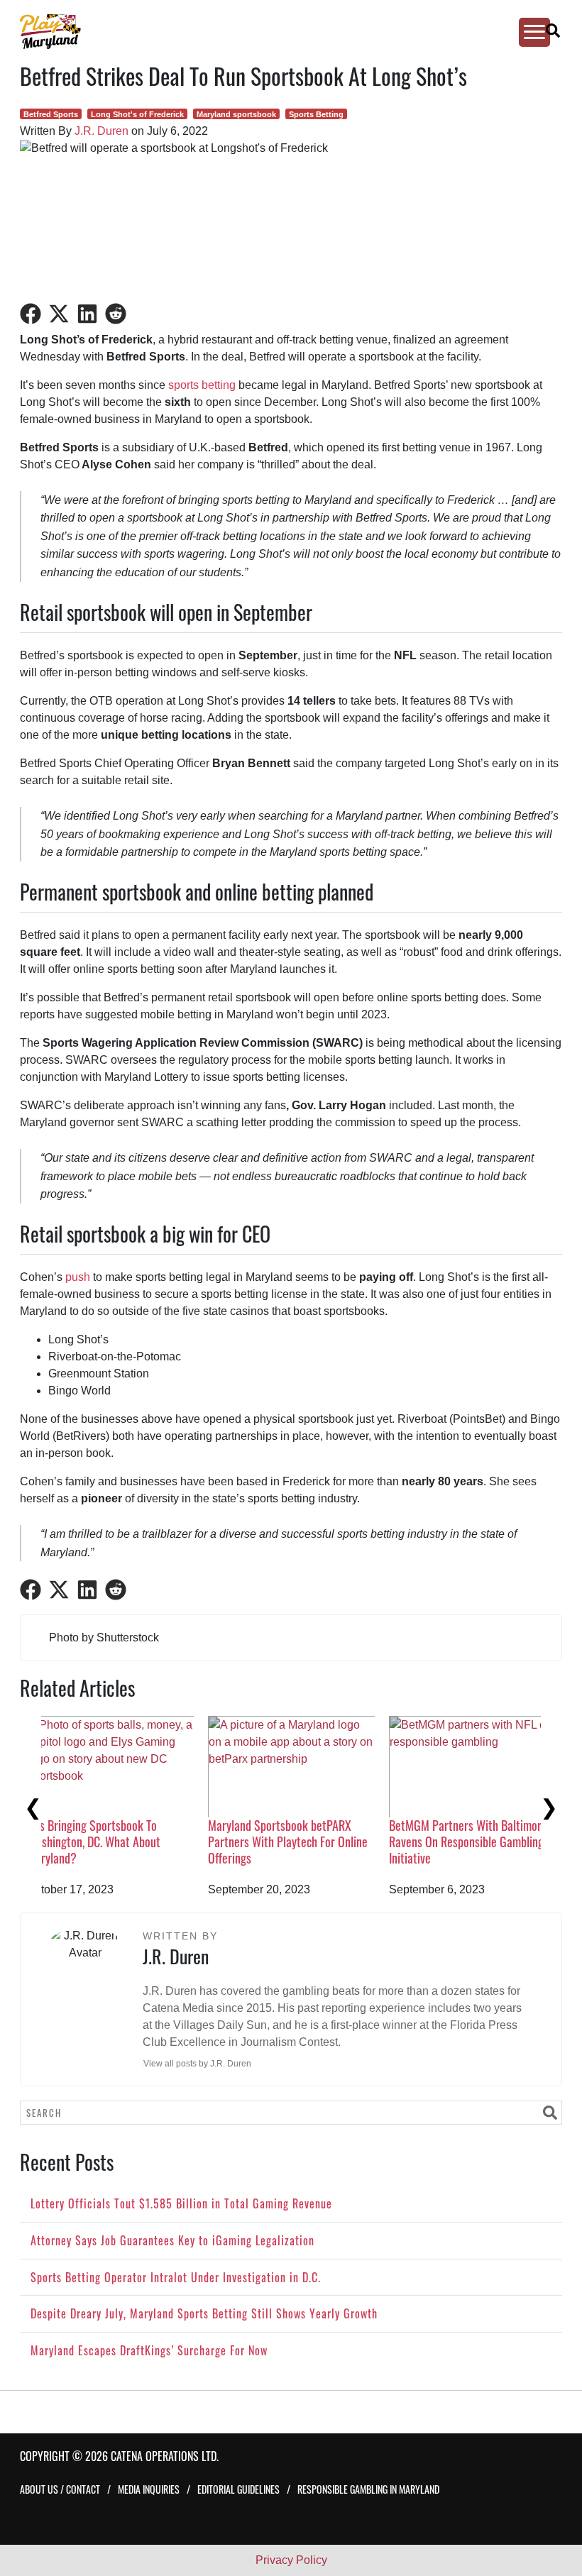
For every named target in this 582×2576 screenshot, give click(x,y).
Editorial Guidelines (238, 2489)
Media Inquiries (149, 2489)
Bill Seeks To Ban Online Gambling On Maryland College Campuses (309, 1833)
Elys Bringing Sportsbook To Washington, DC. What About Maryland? (476, 1842)
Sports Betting (316, 114)
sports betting (202, 385)
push (78, 1277)
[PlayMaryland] (278, 32)
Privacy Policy (291, 2560)
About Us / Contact (60, 2489)
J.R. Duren (101, 131)
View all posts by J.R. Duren (197, 2064)
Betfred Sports (51, 114)
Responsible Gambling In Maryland (368, 2489)
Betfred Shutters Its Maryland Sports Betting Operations (119, 1757)
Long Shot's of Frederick (137, 114)
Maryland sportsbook (236, 114)
